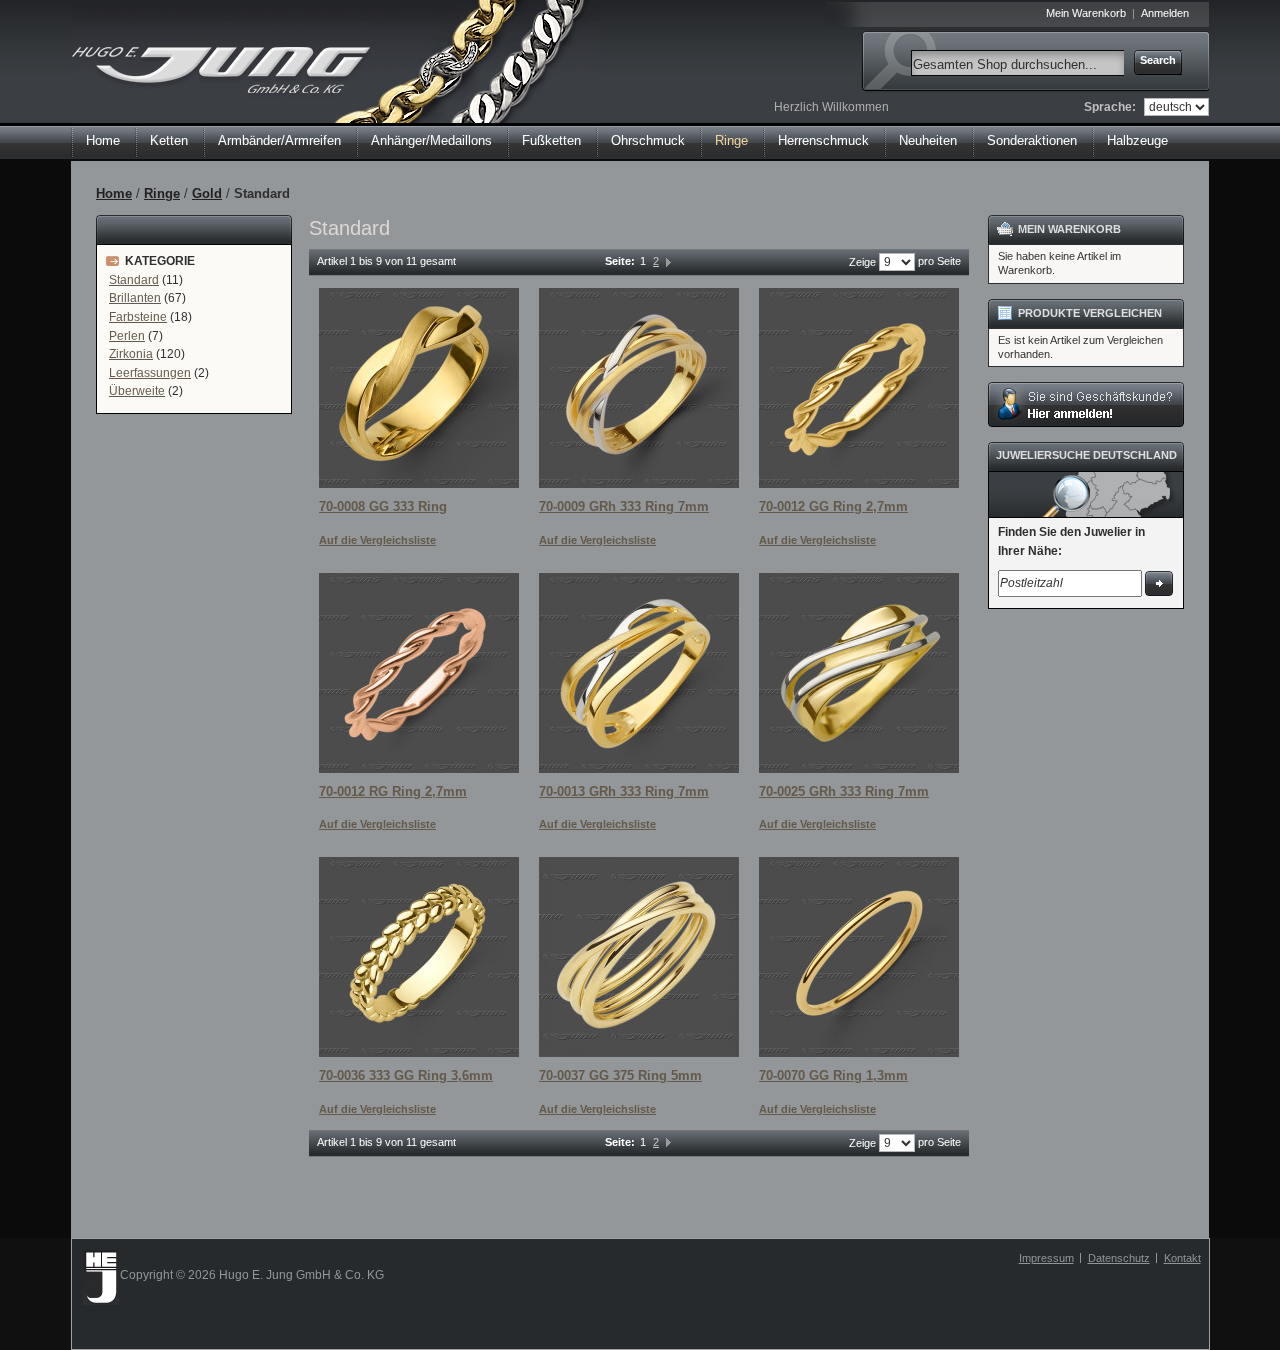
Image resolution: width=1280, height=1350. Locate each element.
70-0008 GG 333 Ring (383, 506)
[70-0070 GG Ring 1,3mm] (859, 957)
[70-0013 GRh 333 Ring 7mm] (639, 673)
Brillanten (135, 298)
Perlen (127, 336)
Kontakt (1182, 1258)
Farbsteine (138, 317)
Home (103, 140)
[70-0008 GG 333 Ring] (419, 388)
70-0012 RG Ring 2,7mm (393, 791)
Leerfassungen (150, 373)
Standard (134, 280)
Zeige (862, 262)
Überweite (137, 391)
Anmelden (1165, 13)
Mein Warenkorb (1086, 13)
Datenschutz (1119, 1258)
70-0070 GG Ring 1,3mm (833, 1075)
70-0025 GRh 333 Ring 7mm (844, 791)
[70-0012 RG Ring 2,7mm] (419, 673)
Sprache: (1110, 107)
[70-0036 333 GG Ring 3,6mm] (419, 957)
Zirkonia (131, 354)
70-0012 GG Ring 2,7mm (833, 506)
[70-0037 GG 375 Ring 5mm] (639, 957)
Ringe (162, 193)
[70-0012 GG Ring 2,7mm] (859, 388)
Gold (207, 193)
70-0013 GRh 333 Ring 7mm (624, 791)
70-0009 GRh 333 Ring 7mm (624, 506)
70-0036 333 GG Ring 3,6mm (406, 1075)
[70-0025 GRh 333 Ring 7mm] (859, 673)
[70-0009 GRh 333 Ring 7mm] (639, 388)
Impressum (1046, 1258)
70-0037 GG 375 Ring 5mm (620, 1075)
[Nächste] (668, 261)
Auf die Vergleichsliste (377, 540)
